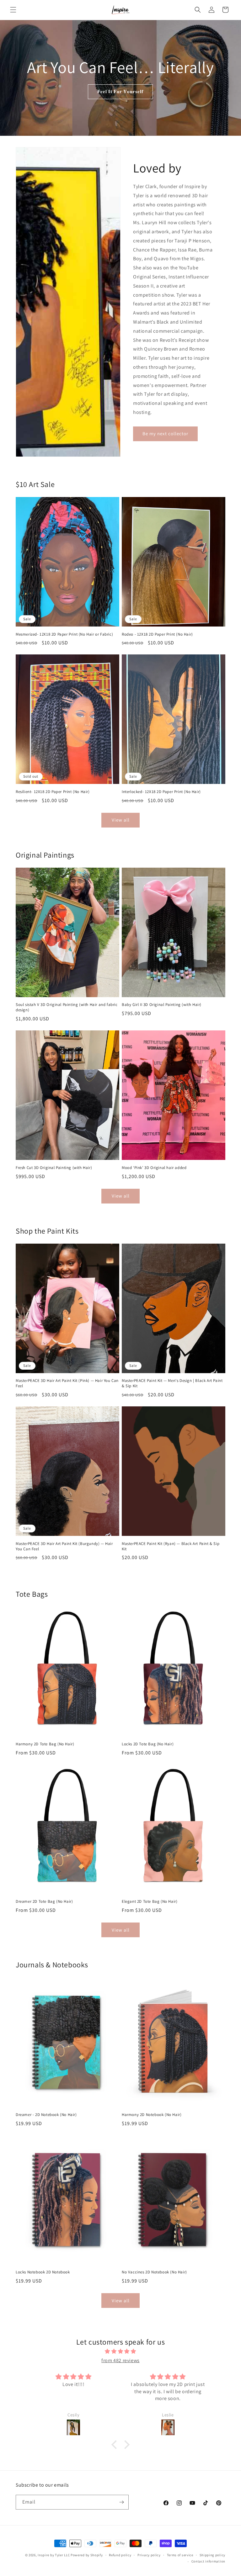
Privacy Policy (76, 1331)
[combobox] (19, 1281)
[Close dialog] (228, 1210)
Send (102, 1281)
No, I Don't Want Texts (63, 1355)
